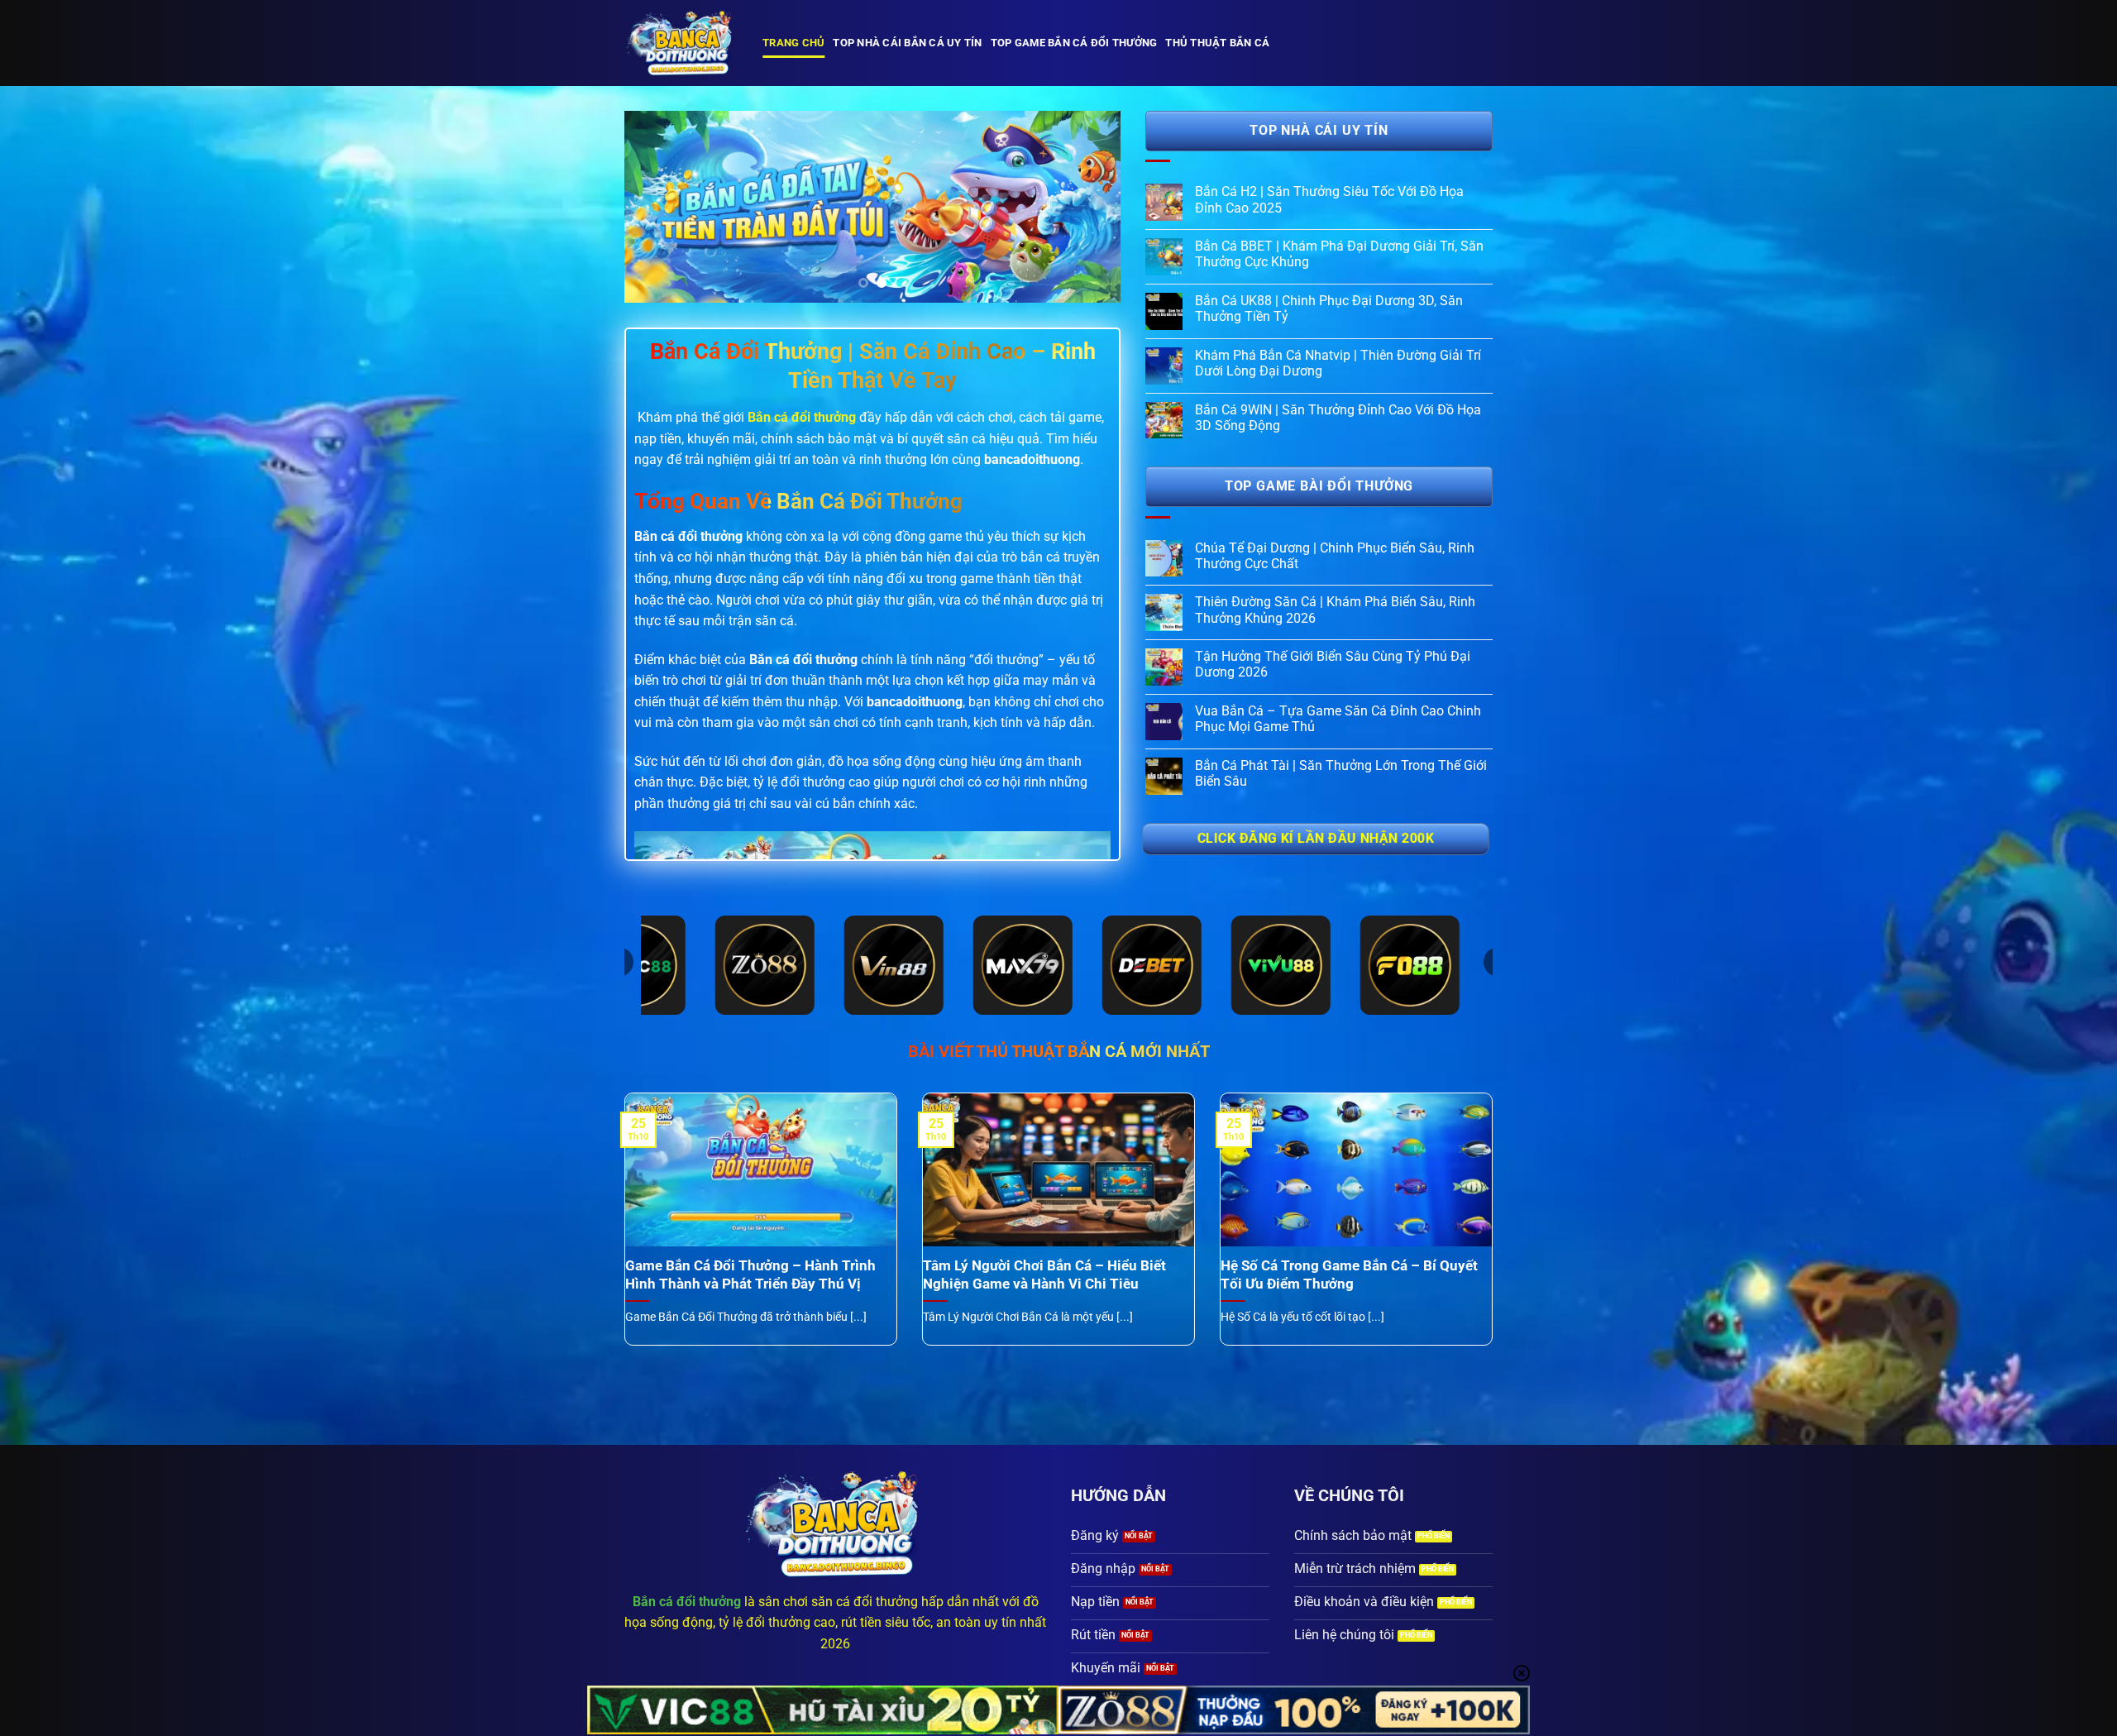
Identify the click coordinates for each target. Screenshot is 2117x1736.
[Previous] (655, 207)
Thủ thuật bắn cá (1217, 43)
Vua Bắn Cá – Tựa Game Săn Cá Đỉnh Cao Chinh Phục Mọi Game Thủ (1338, 719)
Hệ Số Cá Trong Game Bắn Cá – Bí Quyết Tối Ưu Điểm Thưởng (1349, 1275)
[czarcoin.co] (681, 43)
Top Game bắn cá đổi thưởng (1074, 43)
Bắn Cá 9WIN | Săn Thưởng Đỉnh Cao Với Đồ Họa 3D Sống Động (1338, 418)
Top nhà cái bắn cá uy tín (907, 43)
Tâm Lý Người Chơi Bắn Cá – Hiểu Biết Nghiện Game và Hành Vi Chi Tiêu (1044, 1275)
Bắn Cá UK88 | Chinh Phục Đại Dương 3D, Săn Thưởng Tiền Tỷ (1329, 308)
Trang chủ (793, 43)
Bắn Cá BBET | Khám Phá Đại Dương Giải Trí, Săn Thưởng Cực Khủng (1339, 254)
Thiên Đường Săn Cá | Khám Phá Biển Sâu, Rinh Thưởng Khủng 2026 (1335, 610)
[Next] (1090, 207)
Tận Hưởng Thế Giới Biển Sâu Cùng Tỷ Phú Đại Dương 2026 (1333, 664)
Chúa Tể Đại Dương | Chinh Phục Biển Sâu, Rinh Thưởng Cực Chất (1335, 556)
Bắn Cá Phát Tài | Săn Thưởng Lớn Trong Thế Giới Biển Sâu (1341, 773)
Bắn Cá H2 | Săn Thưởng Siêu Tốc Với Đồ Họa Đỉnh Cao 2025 (1329, 199)
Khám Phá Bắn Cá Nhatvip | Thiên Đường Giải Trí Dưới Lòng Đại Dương (1338, 363)
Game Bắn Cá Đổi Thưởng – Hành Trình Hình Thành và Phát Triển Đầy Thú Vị (750, 1275)
